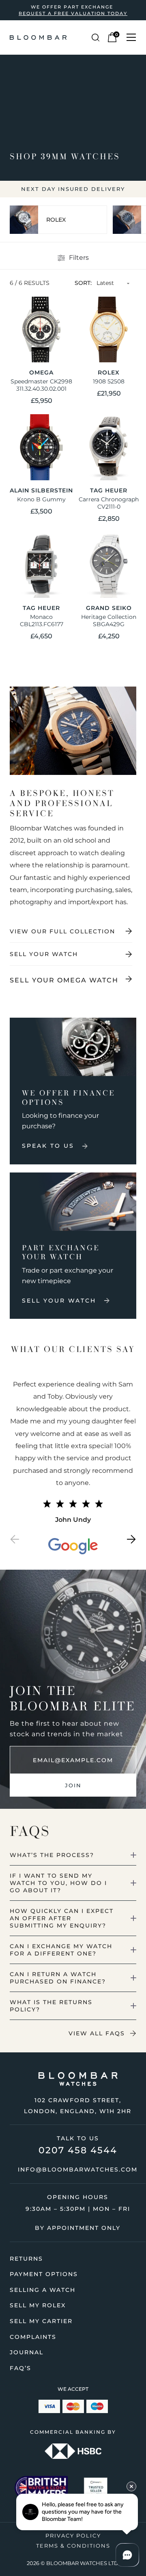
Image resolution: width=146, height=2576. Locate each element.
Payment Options (44, 2274)
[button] (15, 1541)
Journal (27, 2352)
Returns (26, 2259)
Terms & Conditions (73, 2546)
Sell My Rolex (38, 2305)
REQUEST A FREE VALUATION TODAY (73, 13)
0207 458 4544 (78, 2150)
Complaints (33, 2337)
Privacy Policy (73, 2535)
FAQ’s (20, 2368)
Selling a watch (43, 2290)
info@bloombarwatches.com (78, 2169)
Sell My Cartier (41, 2321)
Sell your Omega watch (64, 980)
